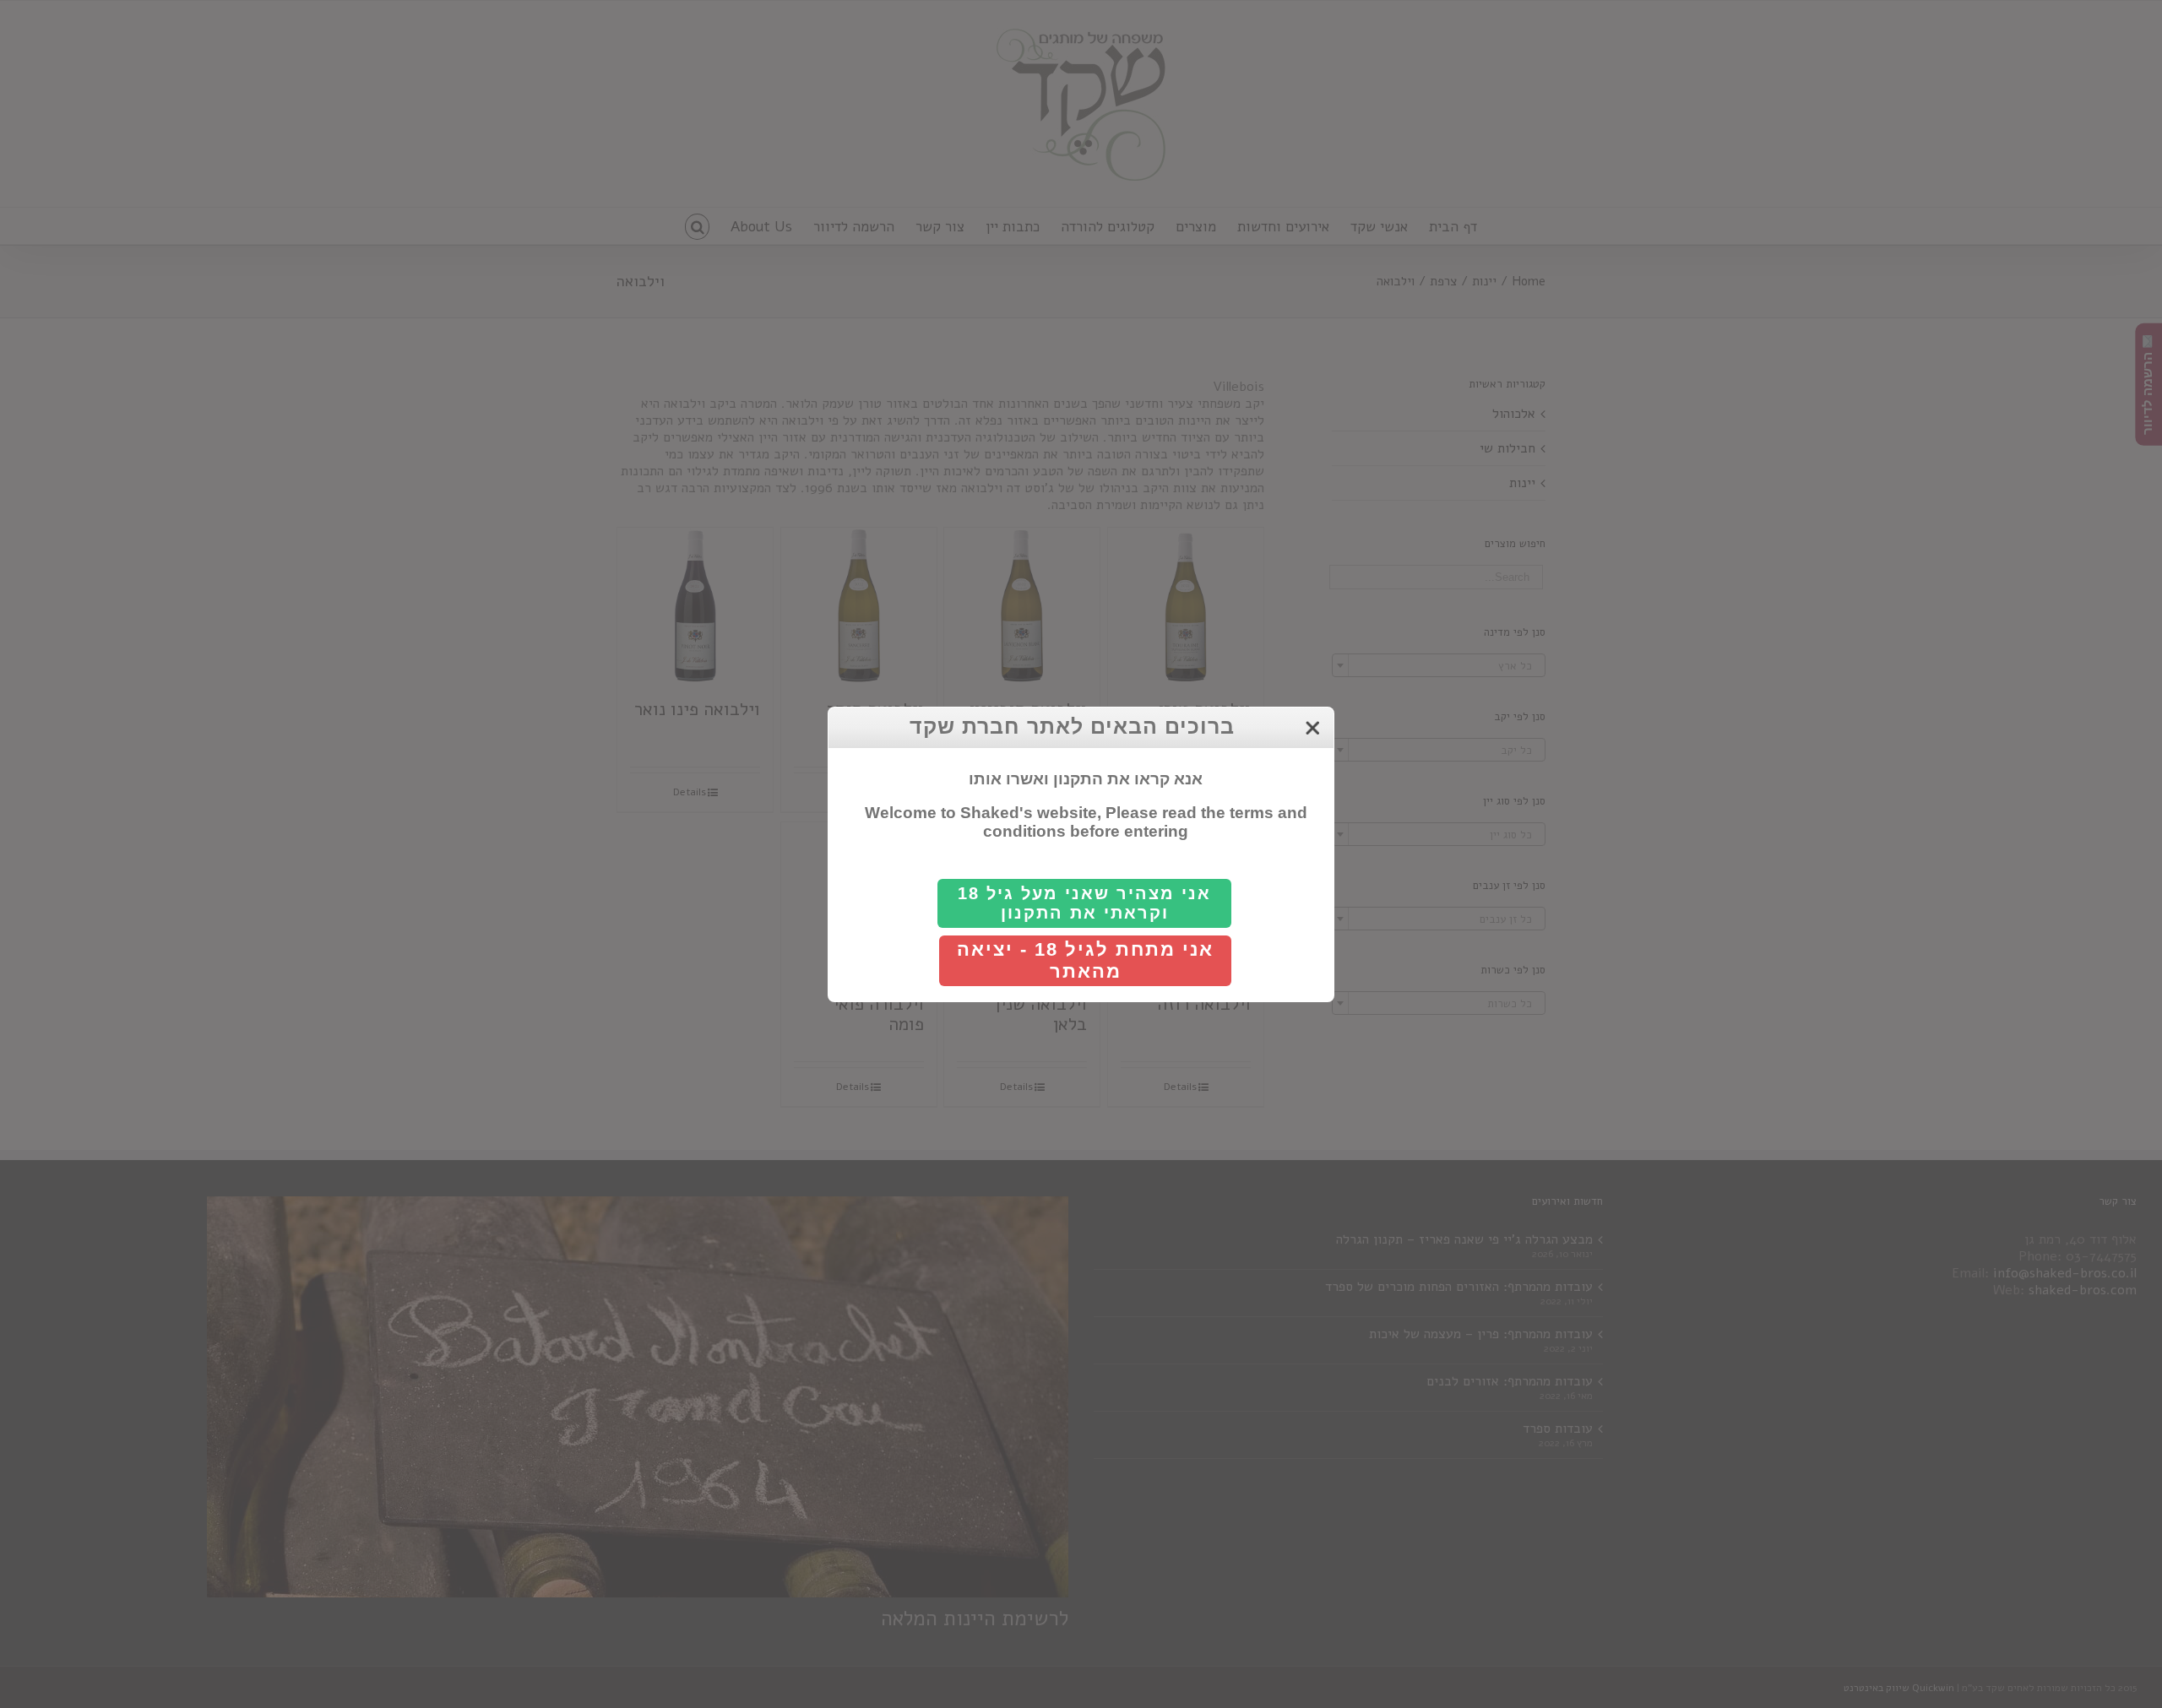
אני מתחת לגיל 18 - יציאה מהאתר (1085, 960)
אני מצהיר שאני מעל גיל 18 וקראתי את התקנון (1084, 903)
